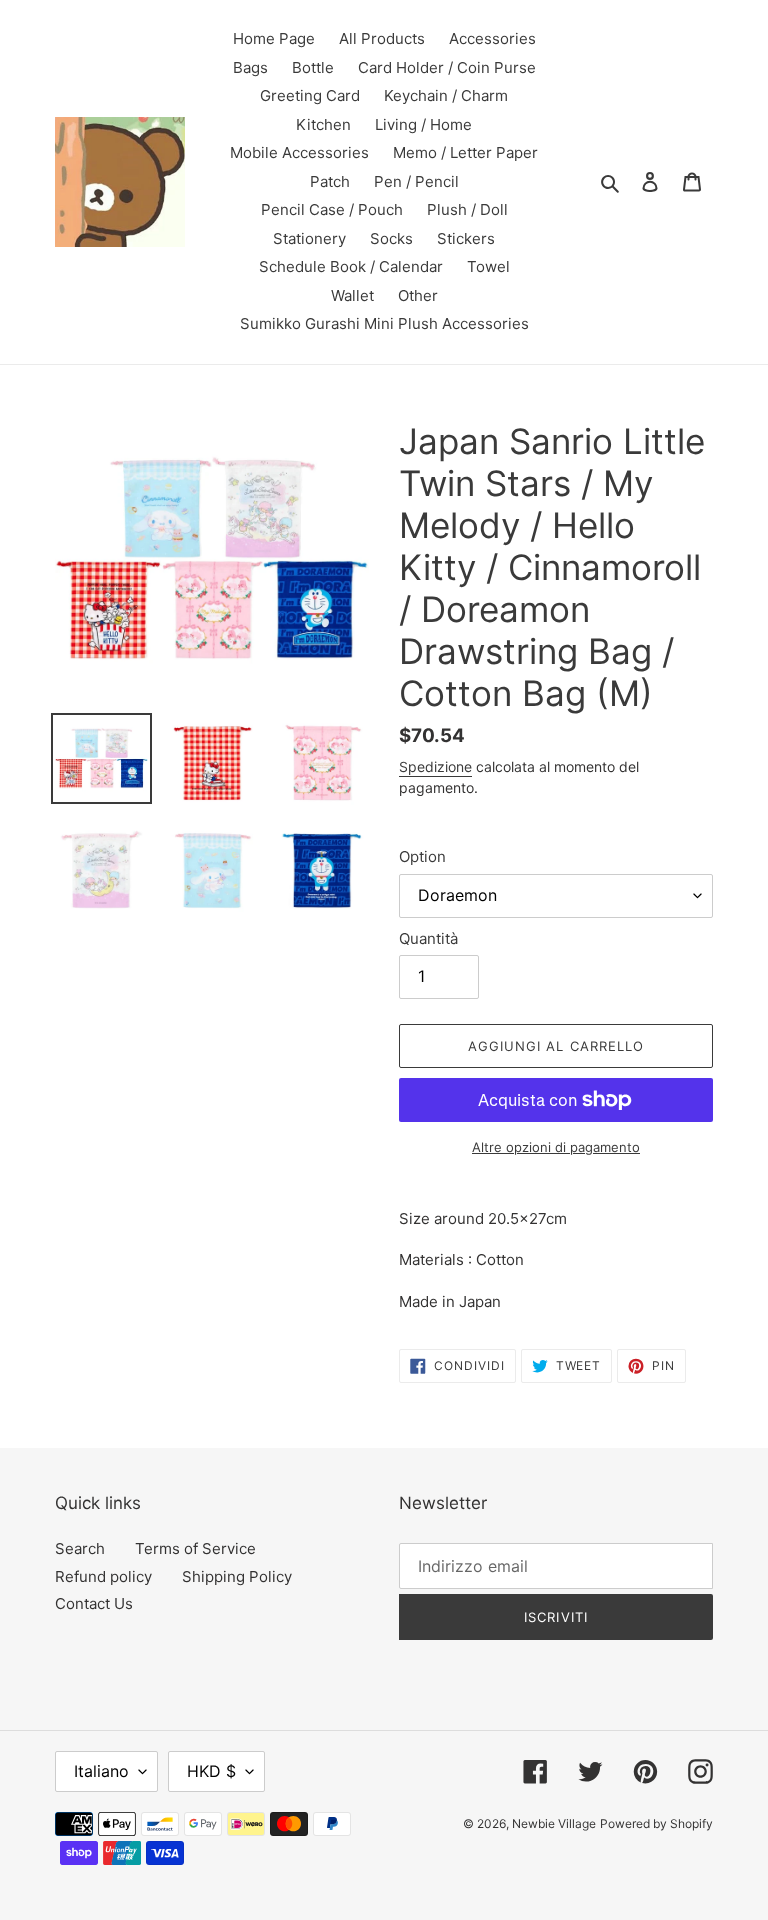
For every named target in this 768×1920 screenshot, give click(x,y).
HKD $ (211, 1771)
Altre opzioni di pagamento (556, 1147)
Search (80, 1548)
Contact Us (94, 1603)
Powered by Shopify (656, 1823)
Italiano (101, 1771)
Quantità (428, 938)
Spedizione (435, 766)
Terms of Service (195, 1548)
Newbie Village (554, 1823)
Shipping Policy (237, 1576)
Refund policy (103, 1576)
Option (422, 856)
